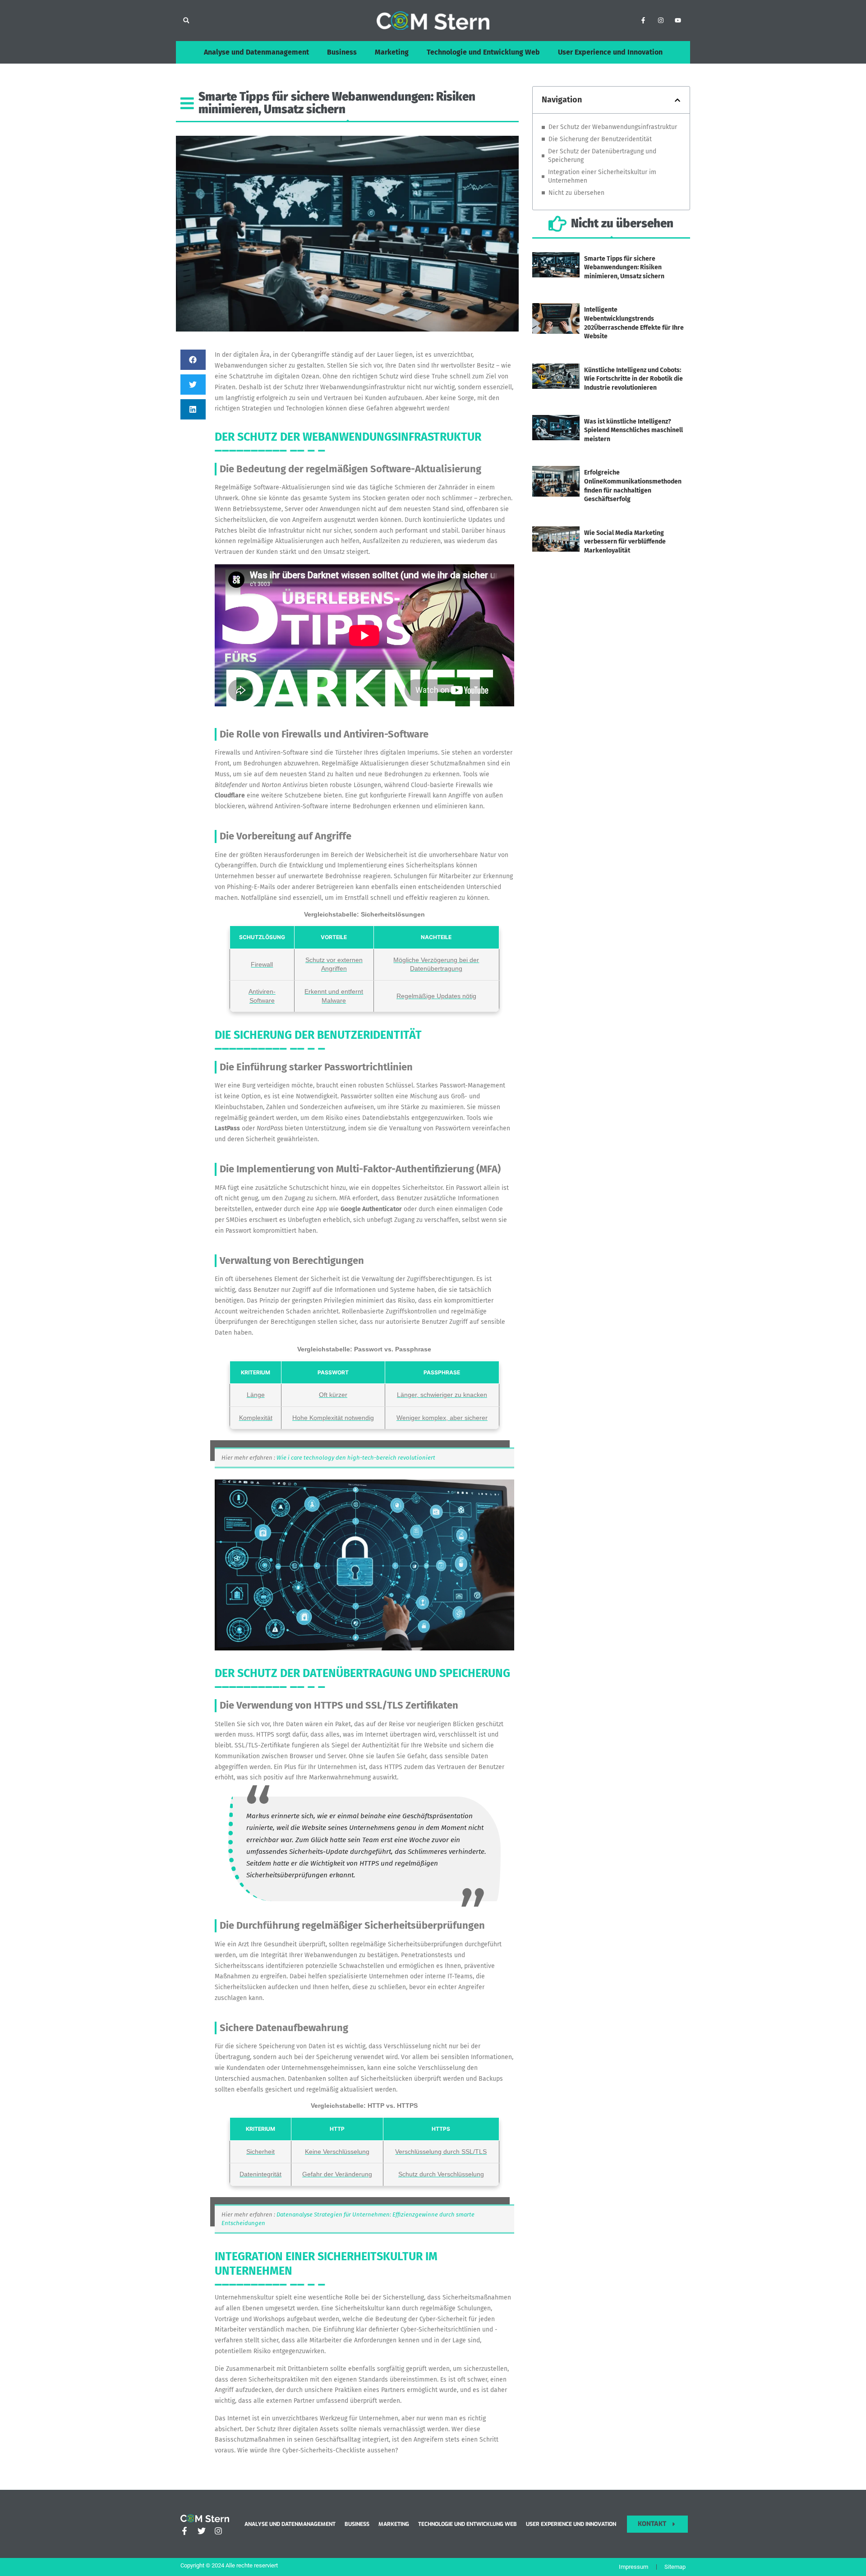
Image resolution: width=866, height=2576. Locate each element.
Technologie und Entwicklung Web (483, 52)
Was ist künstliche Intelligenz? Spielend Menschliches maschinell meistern (633, 430)
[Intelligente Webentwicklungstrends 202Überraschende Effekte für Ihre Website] (556, 330)
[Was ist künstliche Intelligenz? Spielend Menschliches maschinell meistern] (556, 437)
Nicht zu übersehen (576, 193)
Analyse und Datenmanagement (256, 52)
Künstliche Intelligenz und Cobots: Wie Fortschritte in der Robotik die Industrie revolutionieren (633, 379)
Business (342, 52)
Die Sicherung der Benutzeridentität (600, 139)
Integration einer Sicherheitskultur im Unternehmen (602, 177)
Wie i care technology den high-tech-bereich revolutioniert (356, 1458)
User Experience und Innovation (610, 52)
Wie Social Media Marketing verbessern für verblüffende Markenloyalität (625, 542)
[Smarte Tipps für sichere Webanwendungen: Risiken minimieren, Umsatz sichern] (556, 274)
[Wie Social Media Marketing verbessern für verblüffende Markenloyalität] (556, 549)
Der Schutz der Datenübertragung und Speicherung (602, 156)
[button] (186, 21)
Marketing (392, 52)
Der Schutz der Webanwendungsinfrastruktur (613, 127)
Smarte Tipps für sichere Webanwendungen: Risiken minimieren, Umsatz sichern (624, 267)
